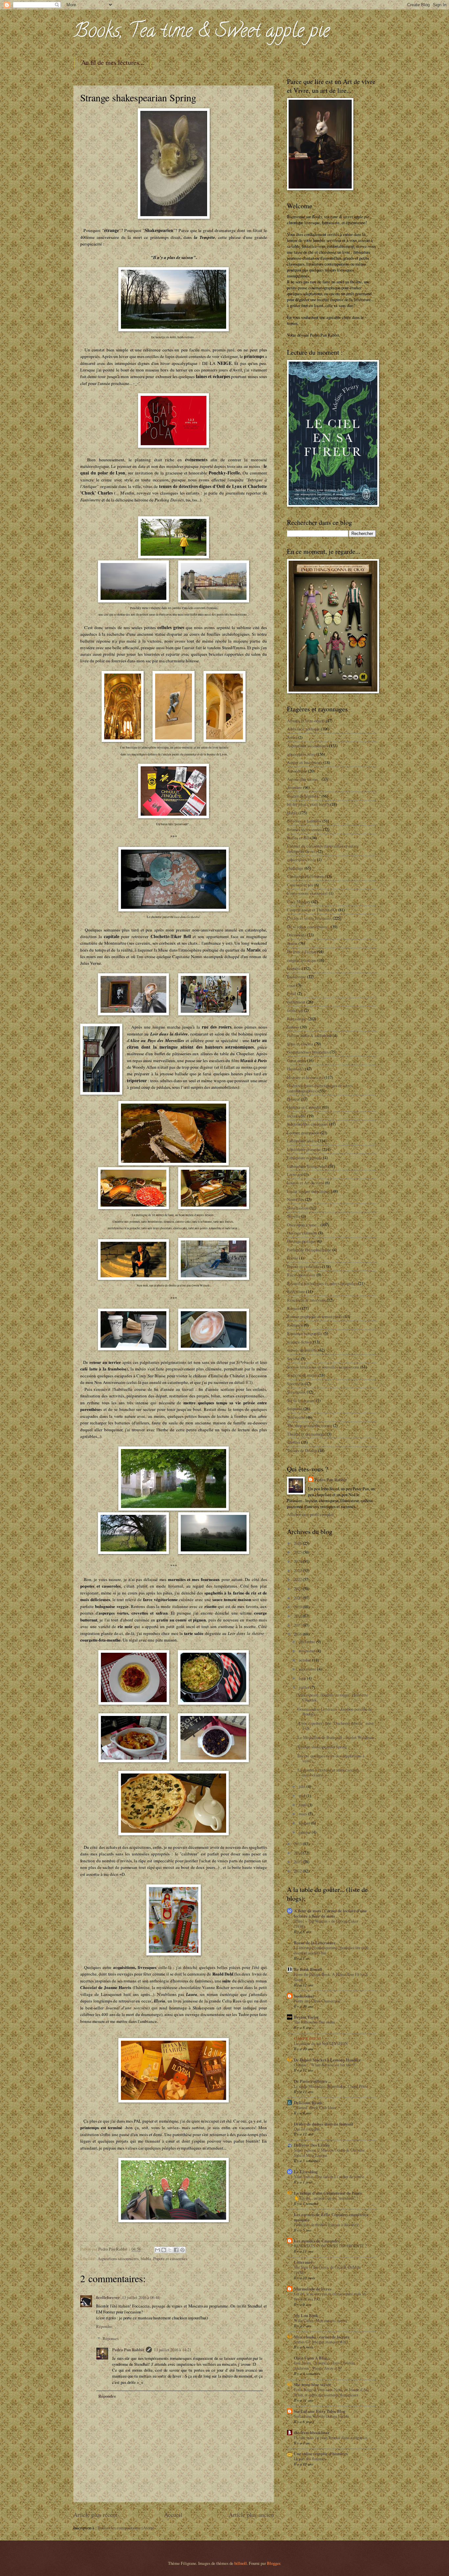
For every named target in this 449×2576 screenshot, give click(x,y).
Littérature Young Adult (307, 1166)
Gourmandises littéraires (308, 1052)
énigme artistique (302, 960)
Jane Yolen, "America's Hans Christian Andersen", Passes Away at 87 (324, 2365)
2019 (298, 1607)
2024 (298, 1561)
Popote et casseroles (170, 2258)
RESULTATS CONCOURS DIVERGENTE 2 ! (331, 2246)
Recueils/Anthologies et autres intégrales (322, 1283)
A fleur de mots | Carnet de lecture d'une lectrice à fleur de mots (330, 1913)
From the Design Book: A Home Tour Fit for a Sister (331, 1977)
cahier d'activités (301, 859)
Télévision (296, 1417)
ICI (248, 1382)
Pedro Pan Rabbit (128, 2350)
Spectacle (295, 1384)
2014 (298, 1853)
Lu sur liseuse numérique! (309, 1191)
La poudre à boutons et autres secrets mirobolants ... (328, 1772)
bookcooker (304, 1996)
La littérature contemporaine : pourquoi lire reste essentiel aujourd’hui (331, 1950)
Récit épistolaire (301, 1275)
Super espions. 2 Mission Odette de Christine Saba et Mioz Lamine (329, 2153)
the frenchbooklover (312, 2433)
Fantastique (297, 1019)
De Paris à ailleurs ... (312, 2081)
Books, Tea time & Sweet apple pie (201, 33)
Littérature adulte (302, 1141)
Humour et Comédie (304, 1107)
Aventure (295, 787)
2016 (298, 1634)
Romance (295, 1325)
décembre (307, 1642)
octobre (306, 1660)
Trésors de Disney (302, 1450)
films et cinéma (300, 1044)
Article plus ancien (251, 2514)
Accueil (173, 2514)
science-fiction (299, 1342)
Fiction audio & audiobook (309, 1035)
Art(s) (292, 737)
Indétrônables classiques (307, 1124)
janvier (305, 1832)
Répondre (104, 2326)
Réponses (111, 2338)
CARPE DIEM (307, 2038)
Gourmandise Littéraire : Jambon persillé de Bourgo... (335, 1711)
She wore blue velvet (312, 2385)
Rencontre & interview (306, 1300)
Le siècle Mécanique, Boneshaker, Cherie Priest (331, 2086)
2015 (298, 1844)
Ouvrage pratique (301, 1241)
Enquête (294, 968)
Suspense (295, 1409)
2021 (298, 1589)
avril (303, 1805)
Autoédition (297, 771)
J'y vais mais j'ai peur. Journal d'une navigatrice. (331, 2437)
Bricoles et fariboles (304, 821)
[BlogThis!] (164, 2250)
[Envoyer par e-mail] (157, 2250)
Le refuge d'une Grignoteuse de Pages (328, 2193)
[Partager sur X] (170, 2250)
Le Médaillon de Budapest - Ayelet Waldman (336, 1737)
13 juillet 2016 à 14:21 (173, 2350)
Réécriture (296, 1291)
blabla (146, 2258)
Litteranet (303, 2262)
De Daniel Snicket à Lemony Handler (327, 2060)
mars (303, 1814)
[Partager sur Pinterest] (182, 2250)
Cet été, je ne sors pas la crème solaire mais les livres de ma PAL (330, 2296)
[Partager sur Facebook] (176, 2250)
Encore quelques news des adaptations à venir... (331, 1758)
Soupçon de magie (302, 1375)
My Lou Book (306, 2315)
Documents (296, 935)
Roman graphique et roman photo (315, 1316)
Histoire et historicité (305, 1077)
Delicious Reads (308, 2103)
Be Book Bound (308, 1969)
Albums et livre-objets (306, 721)
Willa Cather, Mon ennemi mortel (320, 2320)
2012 (298, 1871)
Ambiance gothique (303, 729)
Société (293, 1359)
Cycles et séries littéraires (309, 918)
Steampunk (296, 1392)
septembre (308, 1669)
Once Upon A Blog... (312, 2358)
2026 (298, 1543)
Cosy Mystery (299, 902)
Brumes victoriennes (304, 829)
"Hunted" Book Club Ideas (315, 2107)
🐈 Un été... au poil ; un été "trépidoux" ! (326, 2198)
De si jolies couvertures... (308, 927)
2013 (298, 1862)
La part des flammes (310, 2459)
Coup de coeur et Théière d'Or (312, 910)
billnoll (241, 2563)
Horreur (293, 1099)
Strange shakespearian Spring (322, 1747)
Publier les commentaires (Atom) (126, 2528)
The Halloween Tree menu (314, 2022)
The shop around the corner (309, 1425)
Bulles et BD (298, 838)
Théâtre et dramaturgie (306, 1434)
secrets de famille (302, 1350)
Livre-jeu (295, 1174)
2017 (298, 1625)
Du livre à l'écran (301, 952)
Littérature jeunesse (304, 1149)
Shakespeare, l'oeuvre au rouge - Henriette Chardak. (333, 1697)
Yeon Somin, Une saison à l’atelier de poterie (329, 2177)
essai (291, 985)
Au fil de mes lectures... (113, 62)
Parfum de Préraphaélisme (309, 1250)
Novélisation (298, 1208)
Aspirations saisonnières (118, 2258)
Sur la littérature (301, 1400)
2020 (298, 1598)
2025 (298, 1552)
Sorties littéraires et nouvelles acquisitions (323, 1367)
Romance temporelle (305, 1333)
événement (296, 1002)
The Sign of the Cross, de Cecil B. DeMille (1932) (327, 2270)
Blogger (273, 2563)
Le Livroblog (306, 2172)
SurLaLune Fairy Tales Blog (319, 2411)
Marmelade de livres (313, 2289)
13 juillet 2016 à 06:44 (141, 2297)
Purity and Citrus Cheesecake (317, 2001)
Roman (293, 1308)
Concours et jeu (300, 885)
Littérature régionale (305, 1158)
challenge (295, 868)
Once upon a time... (303, 1225)
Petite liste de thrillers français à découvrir (326, 2225)
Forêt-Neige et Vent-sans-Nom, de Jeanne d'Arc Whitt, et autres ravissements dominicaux (331, 2392)
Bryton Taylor (306, 2017)
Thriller (294, 1442)
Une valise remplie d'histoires (321, 2454)
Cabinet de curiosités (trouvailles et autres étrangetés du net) (323, 848)
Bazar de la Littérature (315, 1943)
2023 (298, 1570)
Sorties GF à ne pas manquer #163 (321, 2342)
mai (303, 1796)
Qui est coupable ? (308, 2129)
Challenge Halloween (305, 876)
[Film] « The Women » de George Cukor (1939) (326, 1924)
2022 (298, 1579)
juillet (305, 1687)
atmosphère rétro (301, 754)
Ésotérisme (296, 977)
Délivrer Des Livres (312, 2145)
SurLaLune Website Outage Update (321, 2416)
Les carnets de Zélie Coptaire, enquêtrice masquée (331, 2217)
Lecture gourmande (303, 1133)
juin (303, 1786)
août (303, 1678)
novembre (307, 1651)
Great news (296, 1060)
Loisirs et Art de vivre (306, 1183)
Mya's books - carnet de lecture (322, 2337)
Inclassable (296, 1116)
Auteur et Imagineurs (305, 762)
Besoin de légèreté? (304, 796)
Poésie (293, 1258)
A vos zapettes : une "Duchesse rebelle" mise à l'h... (336, 1726)
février (305, 1823)
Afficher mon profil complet (310, 1514)
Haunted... (295, 1069)
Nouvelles (295, 1199)
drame (292, 943)
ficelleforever (108, 2297)
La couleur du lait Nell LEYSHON (321, 2043)
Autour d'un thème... (304, 779)
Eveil (292, 993)
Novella (294, 1216)
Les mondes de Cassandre (317, 2241)
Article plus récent (95, 2514)
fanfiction (295, 1010)
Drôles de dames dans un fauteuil (323, 2124)
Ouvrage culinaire (302, 1233)
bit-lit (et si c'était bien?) (308, 804)
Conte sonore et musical (307, 893)
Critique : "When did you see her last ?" (325, 2065)
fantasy (293, 1027)
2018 (298, 1616)
